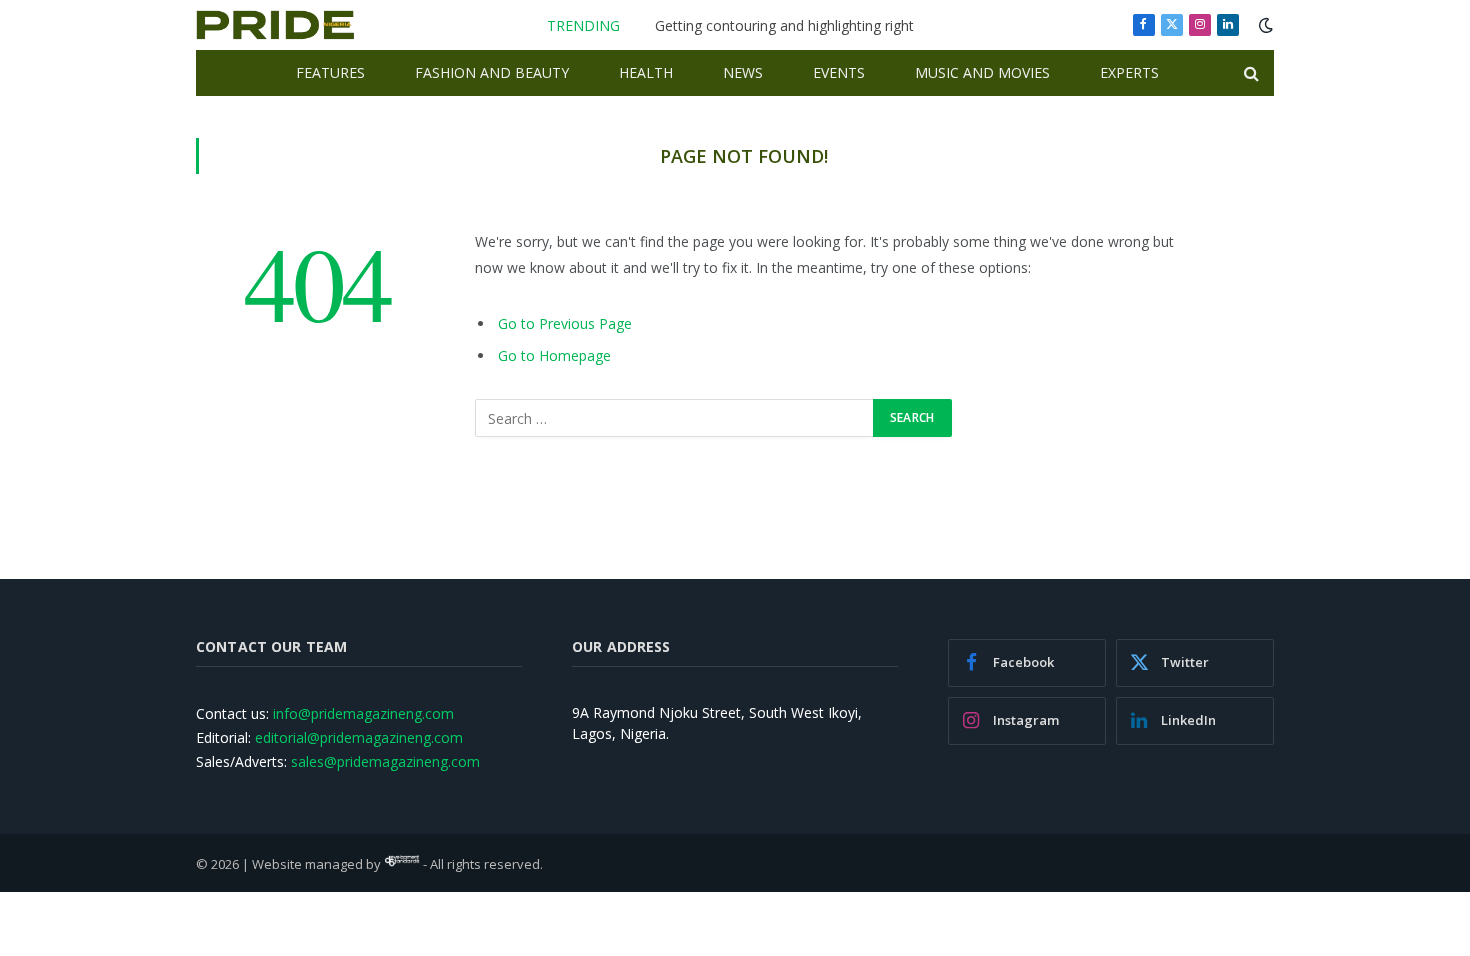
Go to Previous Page (565, 323)
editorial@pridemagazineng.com (359, 737)
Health (646, 72)
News (743, 72)
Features (330, 72)
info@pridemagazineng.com (363, 713)
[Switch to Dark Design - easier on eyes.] (1264, 25)
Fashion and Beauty (492, 72)
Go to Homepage (554, 355)
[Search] (1249, 73)
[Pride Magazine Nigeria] (275, 25)
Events (839, 72)
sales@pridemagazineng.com (385, 761)
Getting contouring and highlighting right (784, 26)
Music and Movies (982, 72)
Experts (1129, 72)
